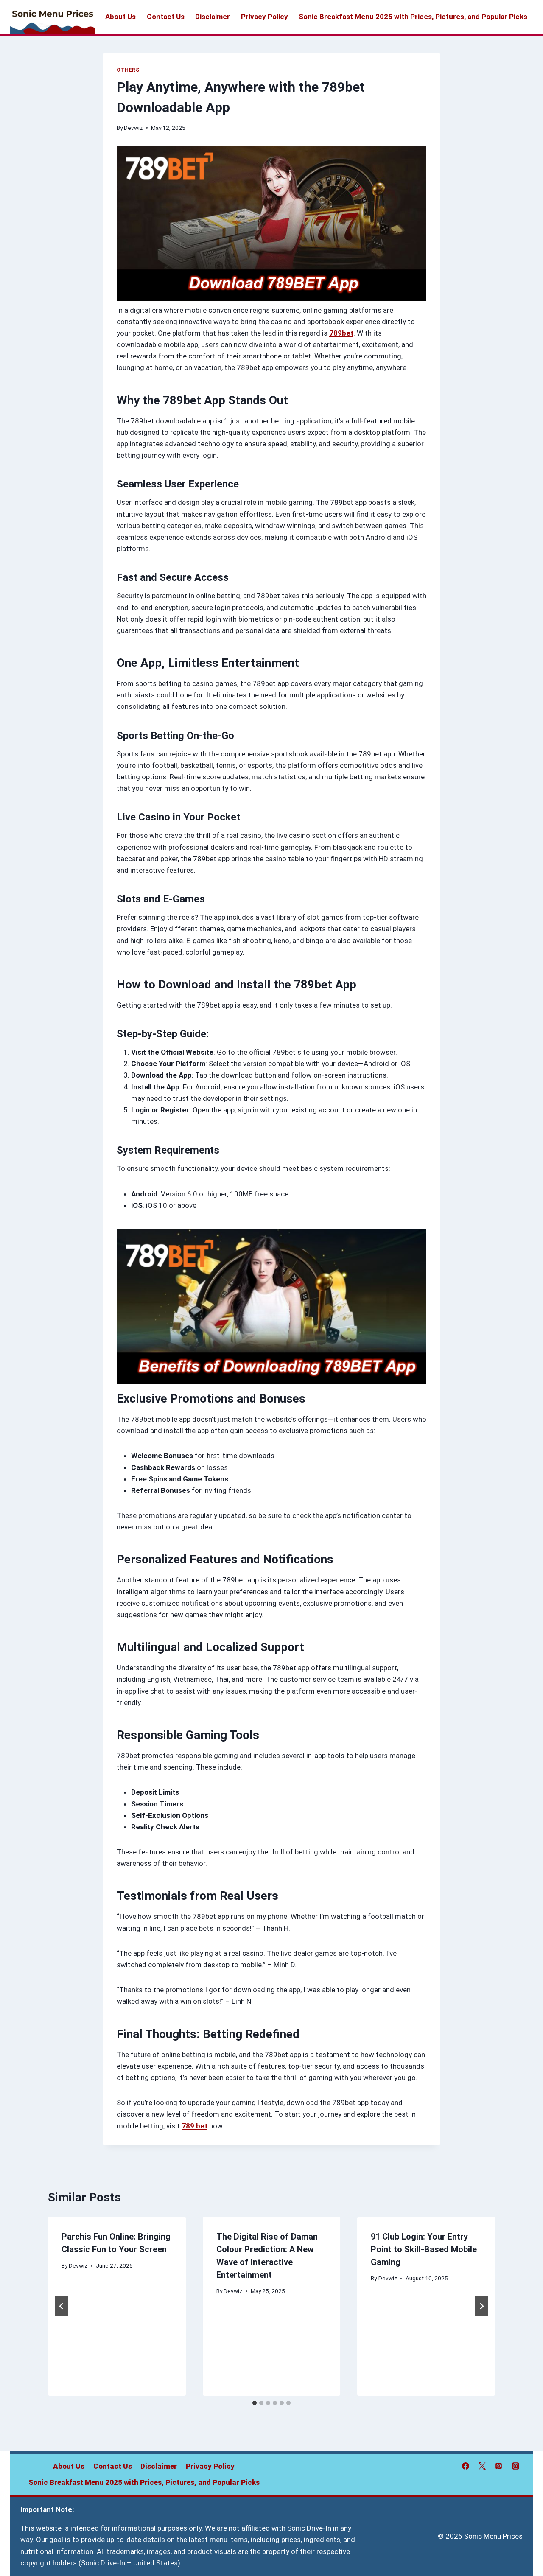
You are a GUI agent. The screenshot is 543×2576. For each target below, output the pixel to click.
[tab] (255, 2403)
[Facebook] (466, 2466)
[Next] (481, 2306)
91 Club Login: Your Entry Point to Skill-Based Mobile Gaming (424, 2249)
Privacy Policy (265, 17)
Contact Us (166, 17)
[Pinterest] (499, 2466)
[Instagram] (515, 2466)
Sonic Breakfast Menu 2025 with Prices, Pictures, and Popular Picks (413, 17)
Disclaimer (213, 17)
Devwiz (133, 128)
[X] (482, 2466)
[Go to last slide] (62, 2306)
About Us (120, 17)
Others (128, 70)
